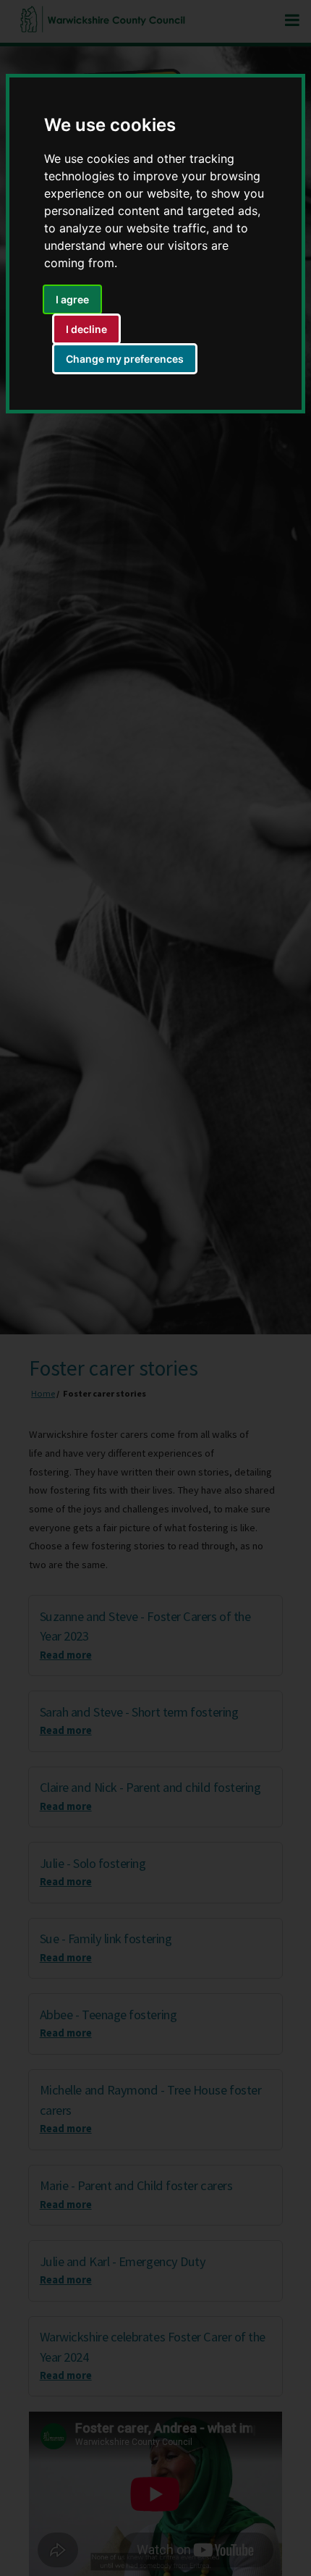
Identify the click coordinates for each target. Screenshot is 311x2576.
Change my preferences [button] (125, 359)
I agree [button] (72, 299)
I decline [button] (86, 329)
